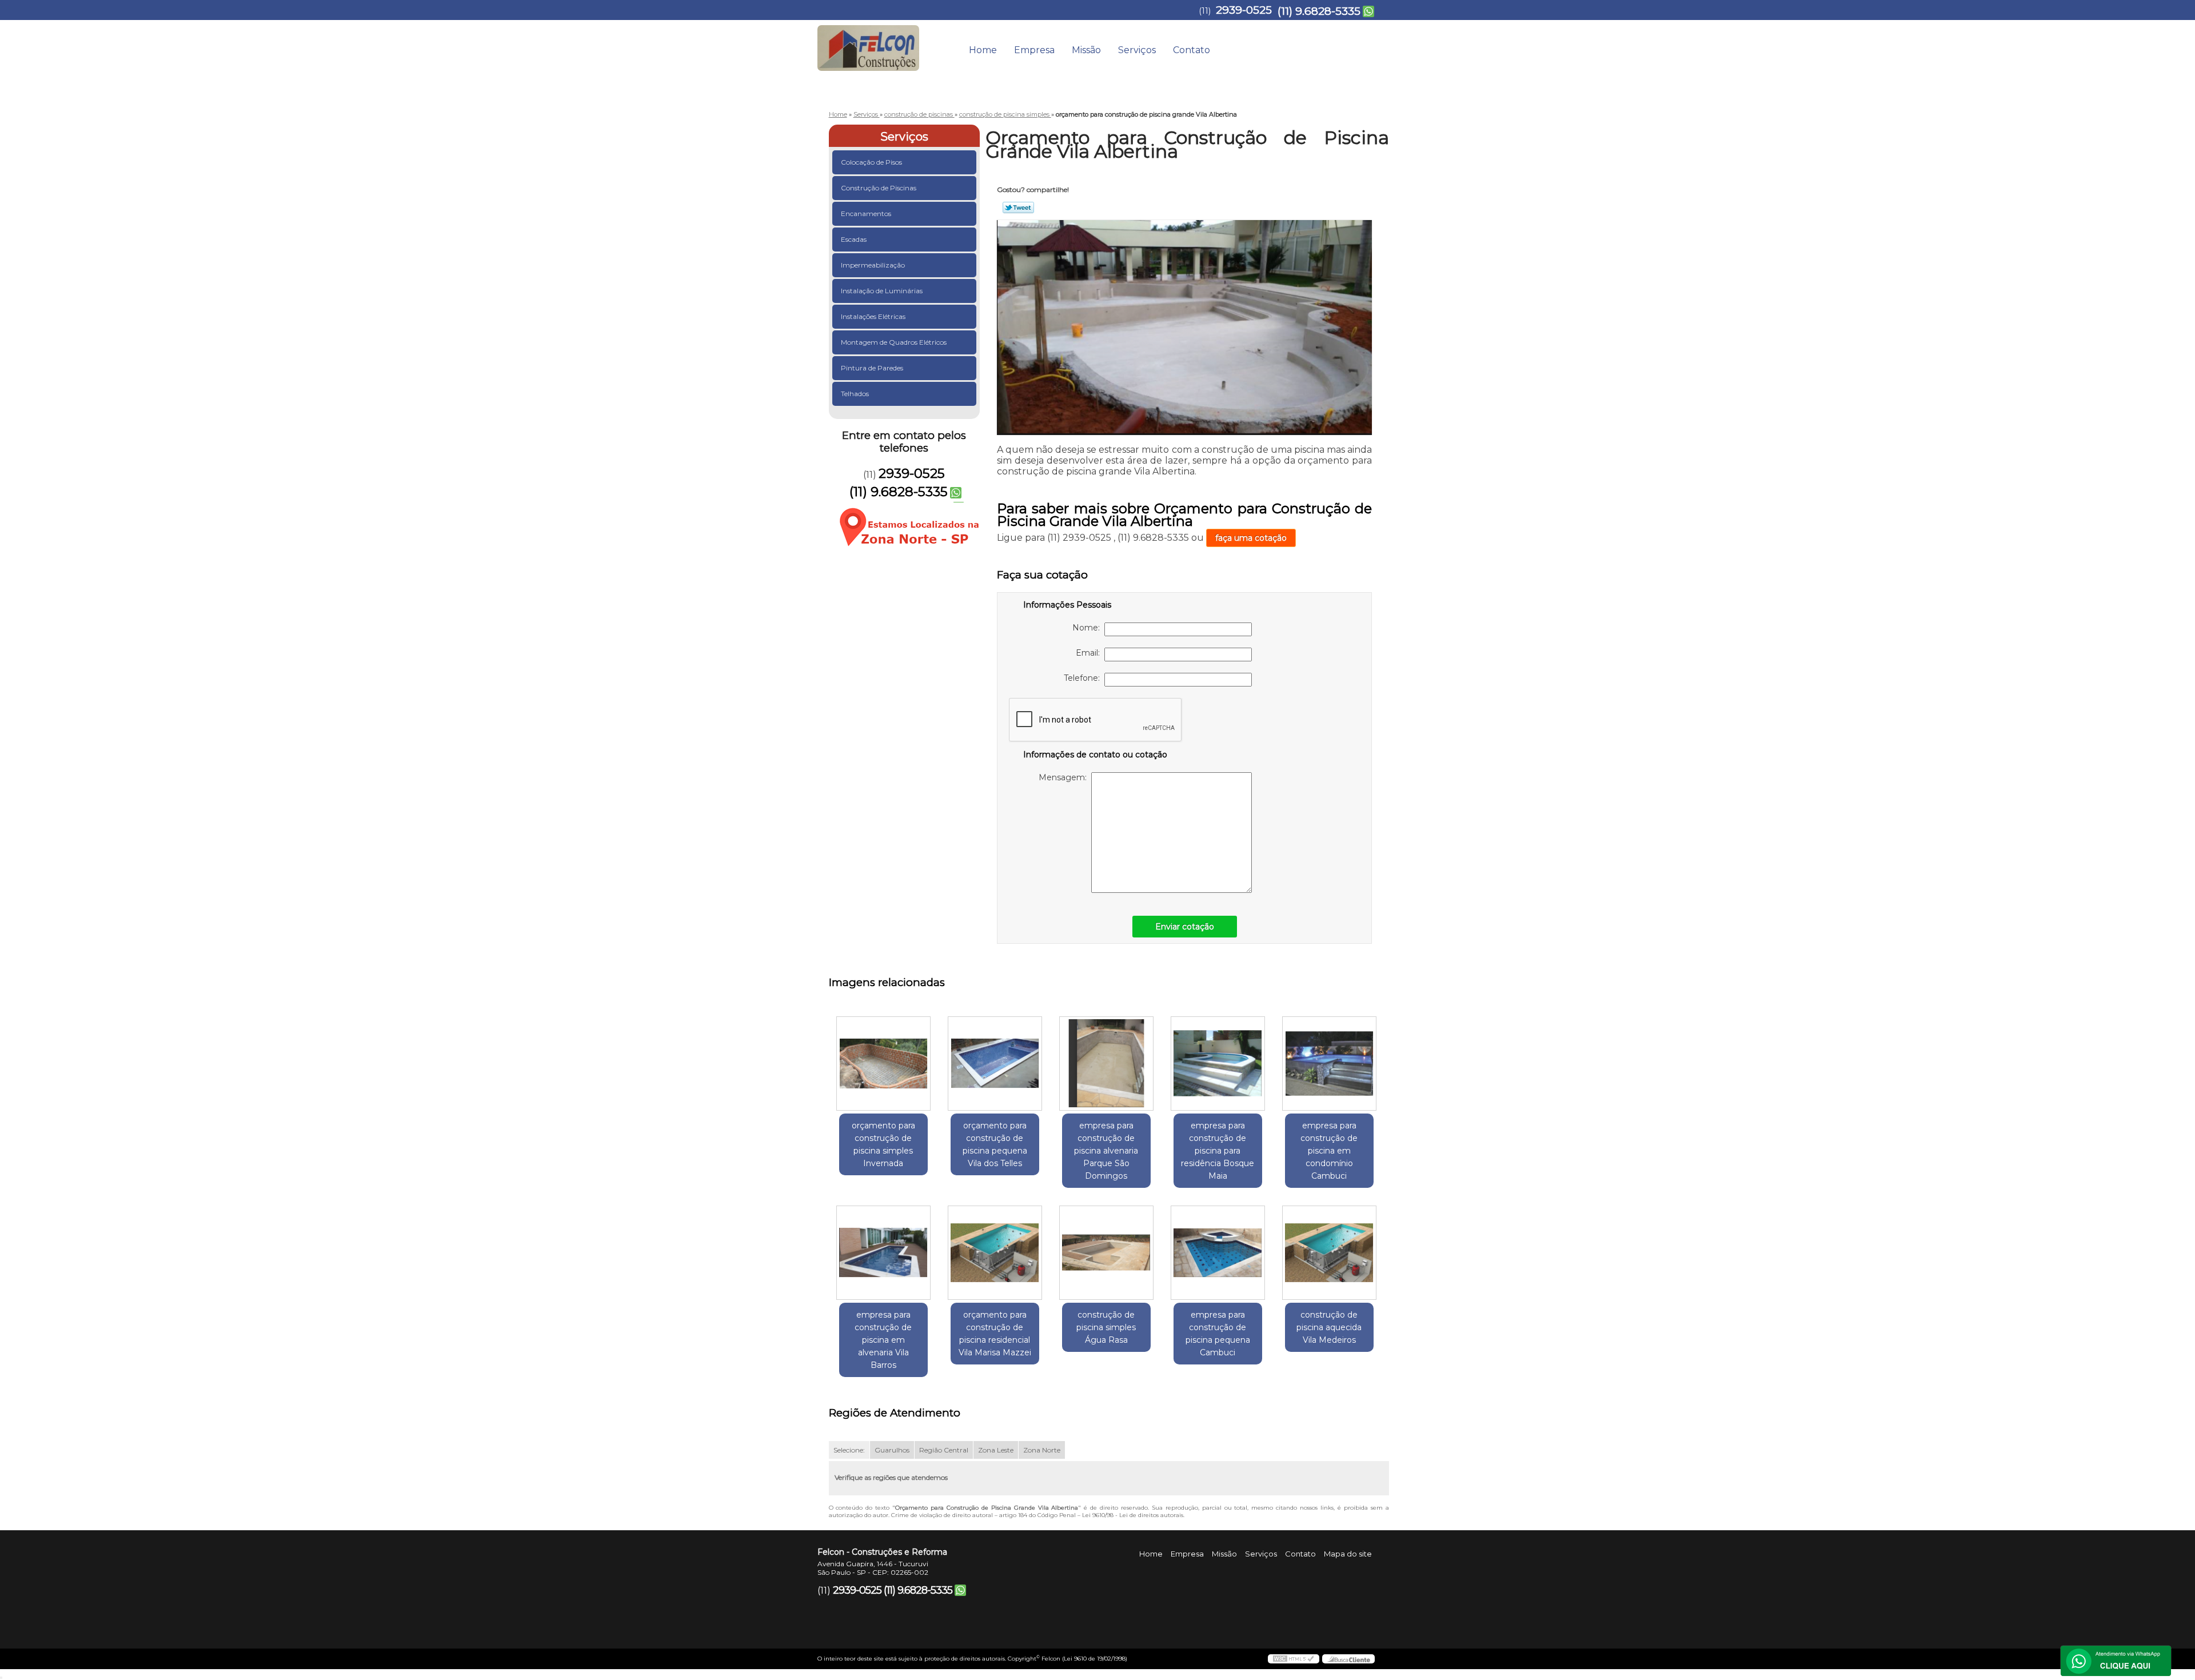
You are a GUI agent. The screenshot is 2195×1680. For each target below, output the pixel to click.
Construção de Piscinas (879, 188)
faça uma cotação (1251, 538)
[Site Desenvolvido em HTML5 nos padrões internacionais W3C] (1294, 1659)
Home (983, 50)
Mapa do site (1348, 1554)
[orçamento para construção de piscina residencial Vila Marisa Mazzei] (995, 1253)
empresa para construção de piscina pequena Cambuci (1218, 1334)
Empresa (1034, 50)
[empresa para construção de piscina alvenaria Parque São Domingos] (1106, 1064)
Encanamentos (866, 214)
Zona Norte (1042, 1450)
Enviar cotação (1185, 927)
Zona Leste (996, 1450)
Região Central (944, 1450)
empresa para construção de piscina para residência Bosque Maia (1218, 1151)
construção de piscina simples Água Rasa (1106, 1327)
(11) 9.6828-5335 (1319, 11)
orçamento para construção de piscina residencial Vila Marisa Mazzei (995, 1334)
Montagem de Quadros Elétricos (894, 342)
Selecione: (849, 1450)
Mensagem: (1065, 777)
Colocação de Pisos (871, 162)
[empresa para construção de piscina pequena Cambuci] (1218, 1253)
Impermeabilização (873, 265)
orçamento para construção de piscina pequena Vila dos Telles (995, 1144)
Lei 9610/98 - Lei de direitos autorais (1133, 1515)
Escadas (854, 239)
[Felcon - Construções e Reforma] (883, 43)
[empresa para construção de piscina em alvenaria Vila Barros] (883, 1253)
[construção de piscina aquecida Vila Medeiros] (1329, 1253)
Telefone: (1084, 678)
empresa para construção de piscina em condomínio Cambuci (1329, 1151)
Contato (1192, 50)
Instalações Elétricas (873, 316)
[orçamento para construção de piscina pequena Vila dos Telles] (995, 1064)
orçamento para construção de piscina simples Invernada (883, 1144)
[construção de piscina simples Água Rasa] (1106, 1253)
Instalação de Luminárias (882, 291)
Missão (1086, 50)
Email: (1090, 653)
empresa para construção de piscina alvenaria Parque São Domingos (1106, 1151)
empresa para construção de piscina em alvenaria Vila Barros (883, 1340)
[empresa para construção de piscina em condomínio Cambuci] (1329, 1064)
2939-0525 (1244, 10)
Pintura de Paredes (872, 368)
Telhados (855, 394)
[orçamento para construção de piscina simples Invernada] (883, 1064)
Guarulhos (892, 1450)
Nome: (1088, 628)
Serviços (1137, 50)
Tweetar (1018, 207)
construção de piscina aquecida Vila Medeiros (1329, 1327)
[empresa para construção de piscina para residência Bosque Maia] (1218, 1064)
